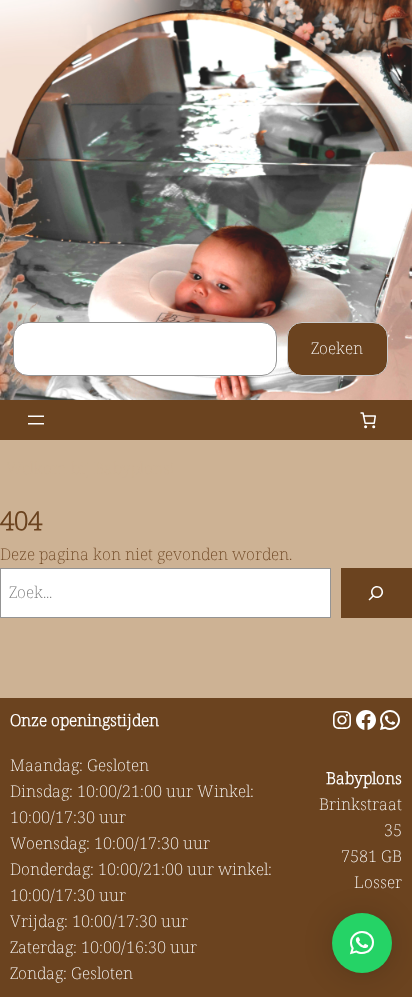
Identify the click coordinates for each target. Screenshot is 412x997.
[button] (362, 943)
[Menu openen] (36, 420)
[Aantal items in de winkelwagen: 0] (368, 420)
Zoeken (337, 348)
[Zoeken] (376, 593)
